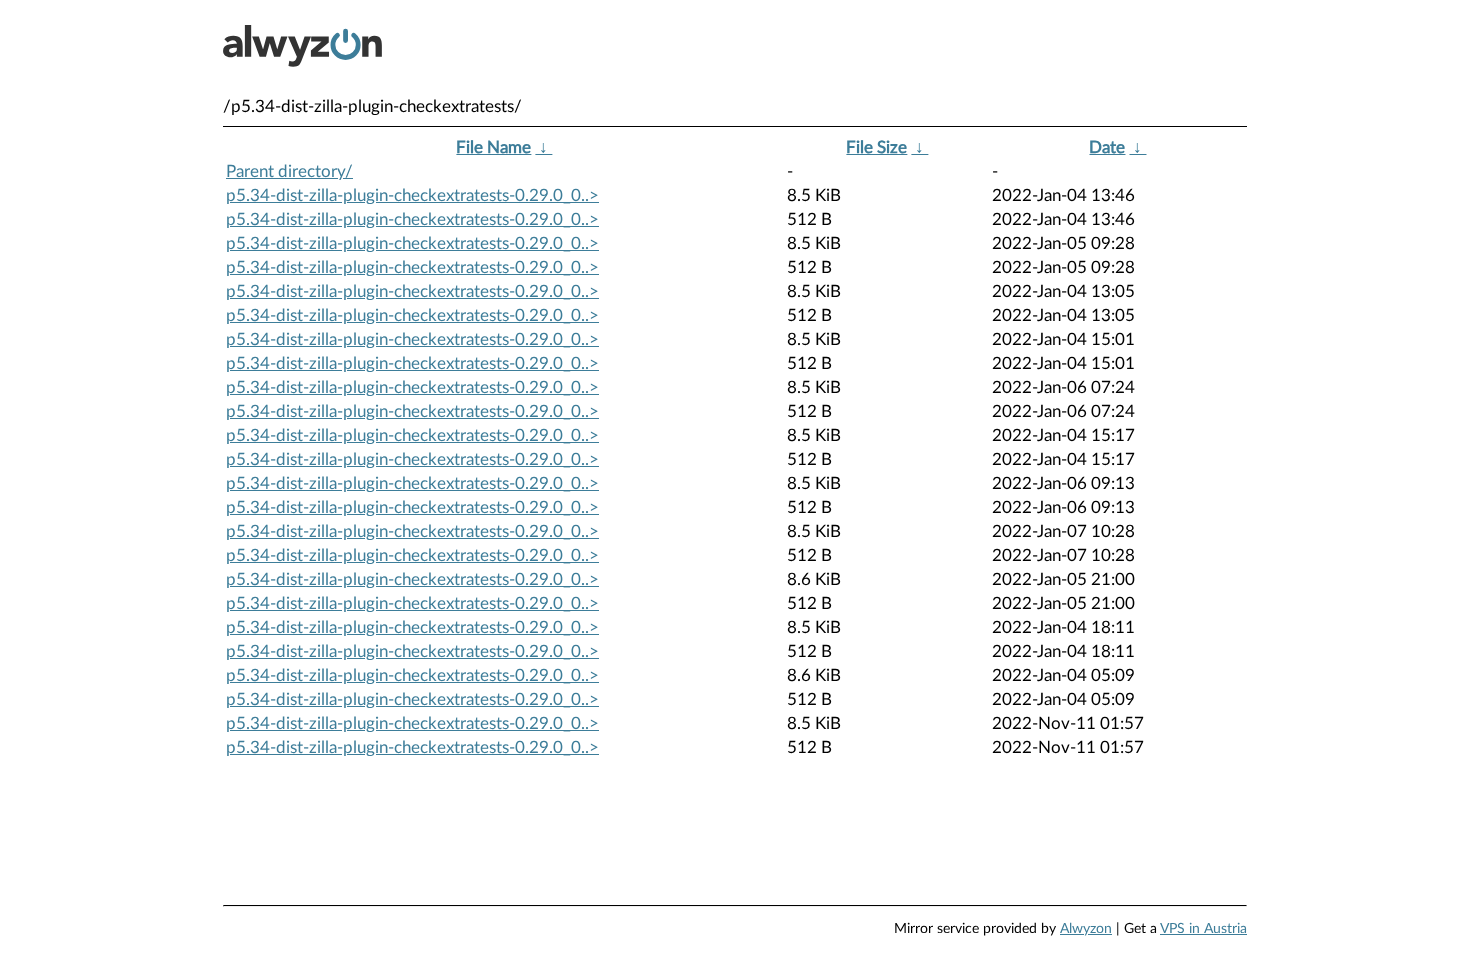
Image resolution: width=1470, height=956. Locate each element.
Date (1107, 147)
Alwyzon (1086, 929)
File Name (493, 147)
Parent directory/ (289, 171)
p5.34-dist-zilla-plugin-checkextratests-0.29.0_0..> (412, 195)
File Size (876, 147)
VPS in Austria (1203, 929)
